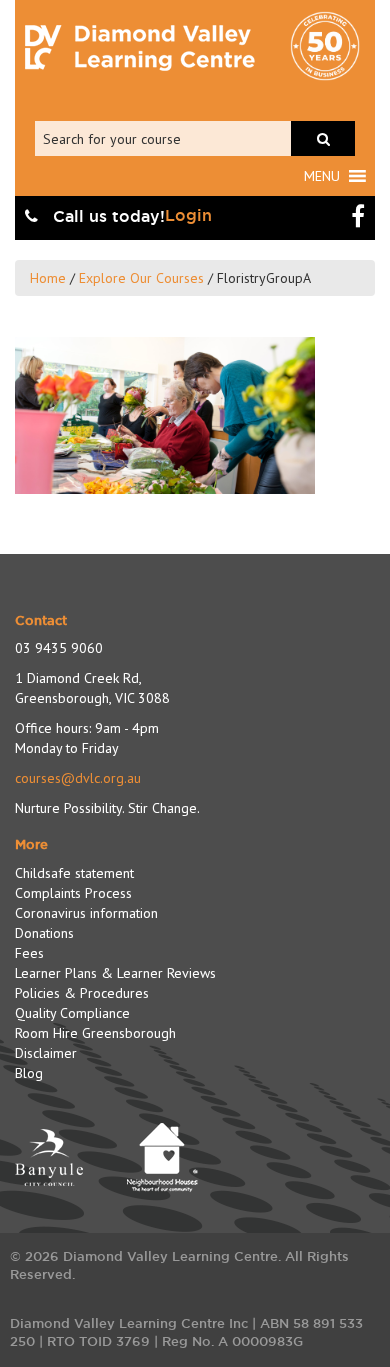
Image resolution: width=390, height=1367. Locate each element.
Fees (29, 953)
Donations (44, 933)
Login (188, 215)
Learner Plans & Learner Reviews (115, 973)
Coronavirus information (86, 913)
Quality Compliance (72, 1013)
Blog (29, 1073)
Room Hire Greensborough (95, 1033)
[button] (322, 176)
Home (48, 278)
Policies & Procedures (82, 993)
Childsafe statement (74, 873)
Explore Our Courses (141, 278)
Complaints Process (73, 893)
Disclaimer (46, 1053)
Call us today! (106, 216)
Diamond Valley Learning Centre (140, 48)
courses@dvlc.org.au (78, 778)
